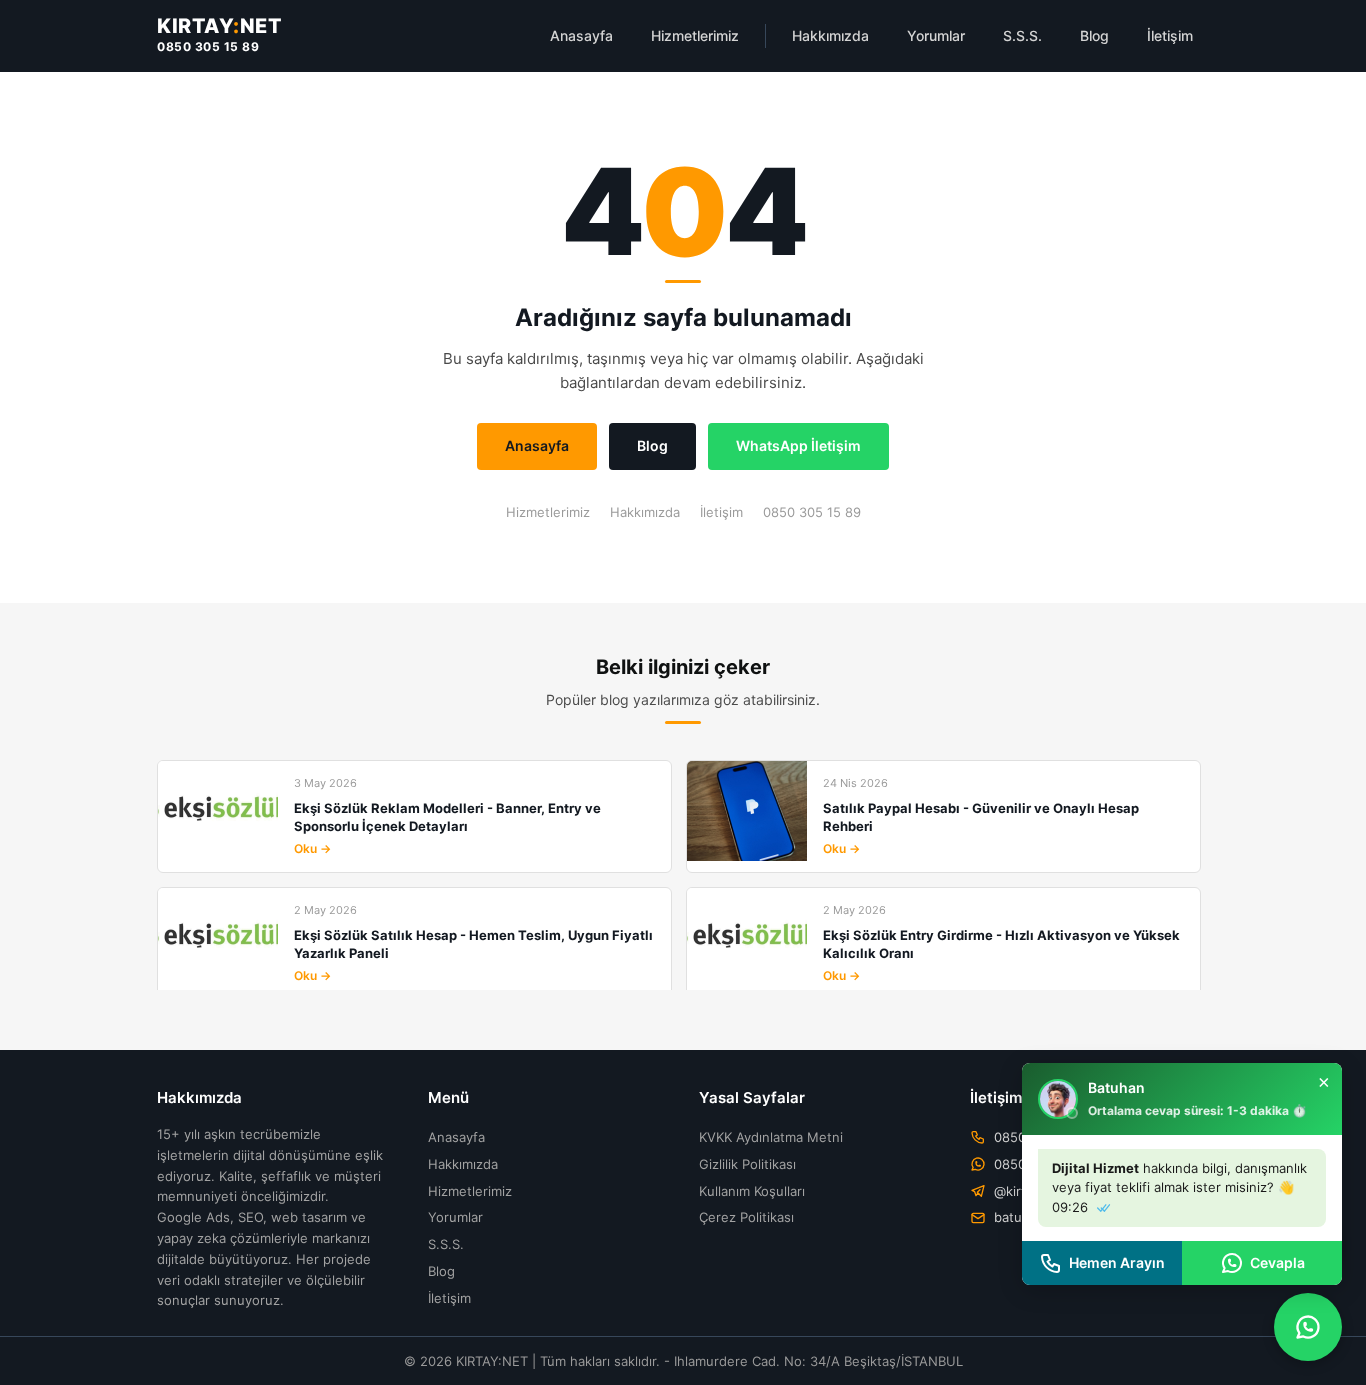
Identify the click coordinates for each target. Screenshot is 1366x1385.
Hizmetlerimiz (695, 35)
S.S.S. (1022, 35)
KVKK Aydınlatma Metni (771, 1137)
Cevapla (1277, 1262)
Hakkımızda (830, 35)
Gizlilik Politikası (747, 1164)
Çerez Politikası (746, 1217)
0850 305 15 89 (208, 46)
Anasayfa (581, 35)
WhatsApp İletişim (798, 445)
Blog (1094, 35)
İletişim (1170, 35)
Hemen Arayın (1117, 1262)
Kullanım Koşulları (752, 1191)
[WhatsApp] (1308, 1327)
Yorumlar (936, 35)
